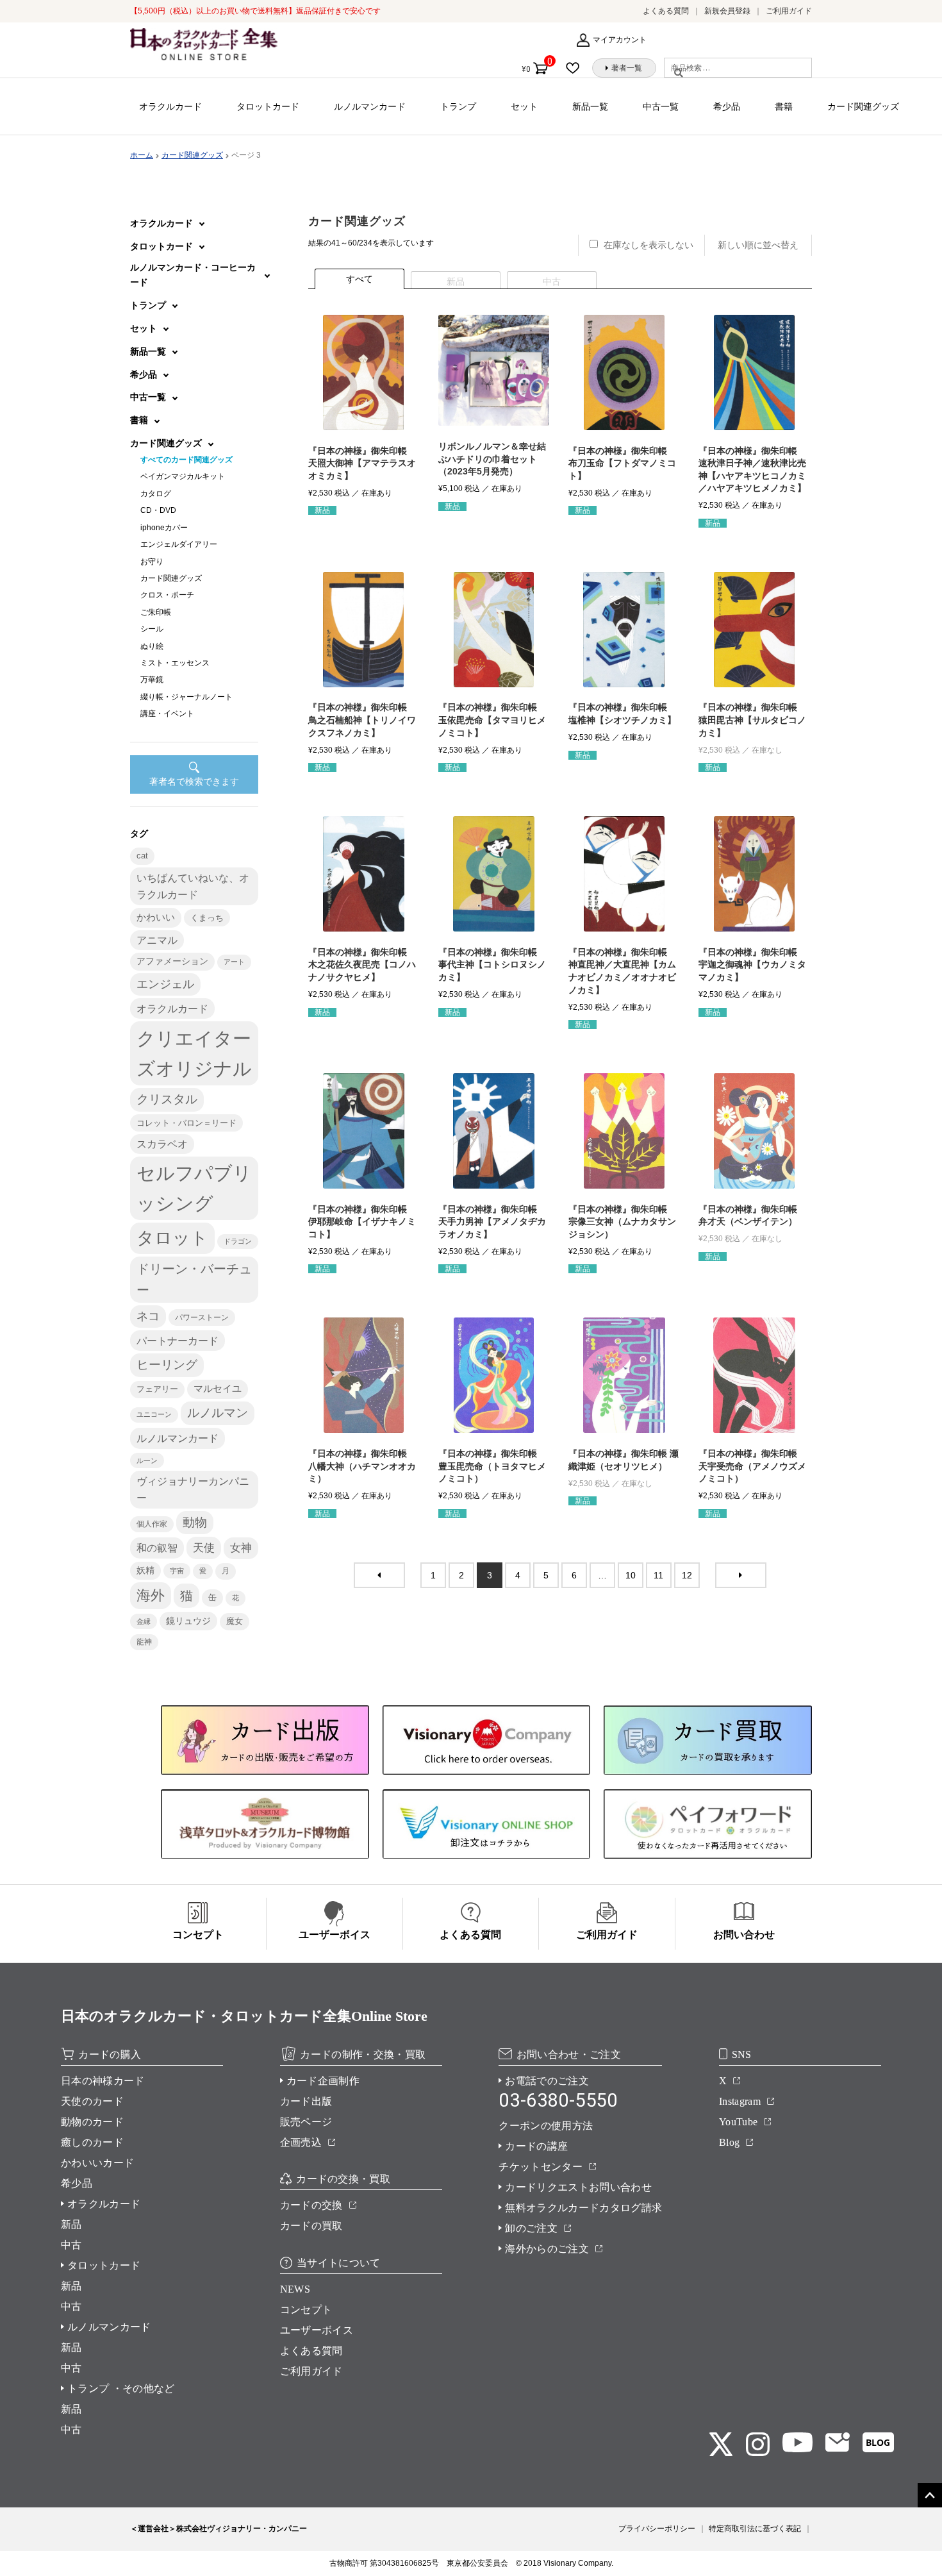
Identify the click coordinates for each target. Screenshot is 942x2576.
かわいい (156, 917)
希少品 (727, 106)
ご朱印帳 (156, 612)
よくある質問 (666, 11)
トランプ (458, 106)
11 (658, 1575)
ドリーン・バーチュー (194, 1279)
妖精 (145, 1570)
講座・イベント (167, 714)
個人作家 (152, 1524)
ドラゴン (238, 1241)
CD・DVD (158, 510)
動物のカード (92, 2122)
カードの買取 (311, 2226)
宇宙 (177, 1571)
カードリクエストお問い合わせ (578, 2187)
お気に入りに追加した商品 (577, 68)
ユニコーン (154, 1414)
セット (524, 106)
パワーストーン (202, 1317)
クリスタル (167, 1099)
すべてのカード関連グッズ (186, 460)
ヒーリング (167, 1365)
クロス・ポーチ (167, 595)
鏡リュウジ (188, 1621)
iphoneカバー (164, 528)
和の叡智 (157, 1548)
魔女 (235, 1621)
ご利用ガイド (789, 11)
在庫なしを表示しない (649, 245)
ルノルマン (218, 1413)
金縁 (144, 1621)
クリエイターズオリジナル (194, 1053)
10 (631, 1575)
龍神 (144, 1642)
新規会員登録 (727, 11)
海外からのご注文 (547, 2249)
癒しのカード (92, 2142)
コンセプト (306, 2310)
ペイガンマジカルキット (183, 476)
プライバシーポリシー (657, 2529)
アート (234, 962)
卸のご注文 (531, 2228)
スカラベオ (162, 1144)
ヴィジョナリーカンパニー (193, 1489)
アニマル (157, 940)
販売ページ (306, 2122)
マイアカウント (620, 40)
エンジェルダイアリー (179, 544)
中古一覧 (661, 106)
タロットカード (268, 106)
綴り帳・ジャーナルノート (186, 697)
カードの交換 (311, 2205)
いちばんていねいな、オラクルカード (193, 886)
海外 (151, 1595)
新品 (71, 2224)
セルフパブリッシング (194, 1188)
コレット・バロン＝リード (186, 1123)
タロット (172, 1238)
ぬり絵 (152, 646)
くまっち (207, 918)
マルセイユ (218, 1389)
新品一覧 (590, 106)
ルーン (147, 1460)
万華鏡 (152, 680)
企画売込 (301, 2142)
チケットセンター (541, 2167)
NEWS (295, 2289)
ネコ (148, 1316)
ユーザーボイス (317, 2330)
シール (152, 629)
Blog (729, 2142)
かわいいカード (97, 2163)
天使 (204, 1548)
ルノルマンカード (370, 106)
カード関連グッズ (863, 106)
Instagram (740, 2101)
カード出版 (306, 2101)
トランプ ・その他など (121, 2388)
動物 (195, 1522)
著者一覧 (627, 68)
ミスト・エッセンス (175, 663)
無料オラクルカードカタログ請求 (583, 2208)
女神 (241, 1548)
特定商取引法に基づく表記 (755, 2529)
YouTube (738, 2122)
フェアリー (157, 1389)
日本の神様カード (103, 2081)
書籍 (784, 106)
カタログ (156, 494)
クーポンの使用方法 (546, 2126)
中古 (71, 2245)
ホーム (142, 155)
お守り (152, 562)
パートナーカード (178, 1341)
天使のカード (92, 2101)
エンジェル (165, 984)
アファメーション (172, 961)
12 (687, 1575)
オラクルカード (170, 106)
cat (142, 856)
